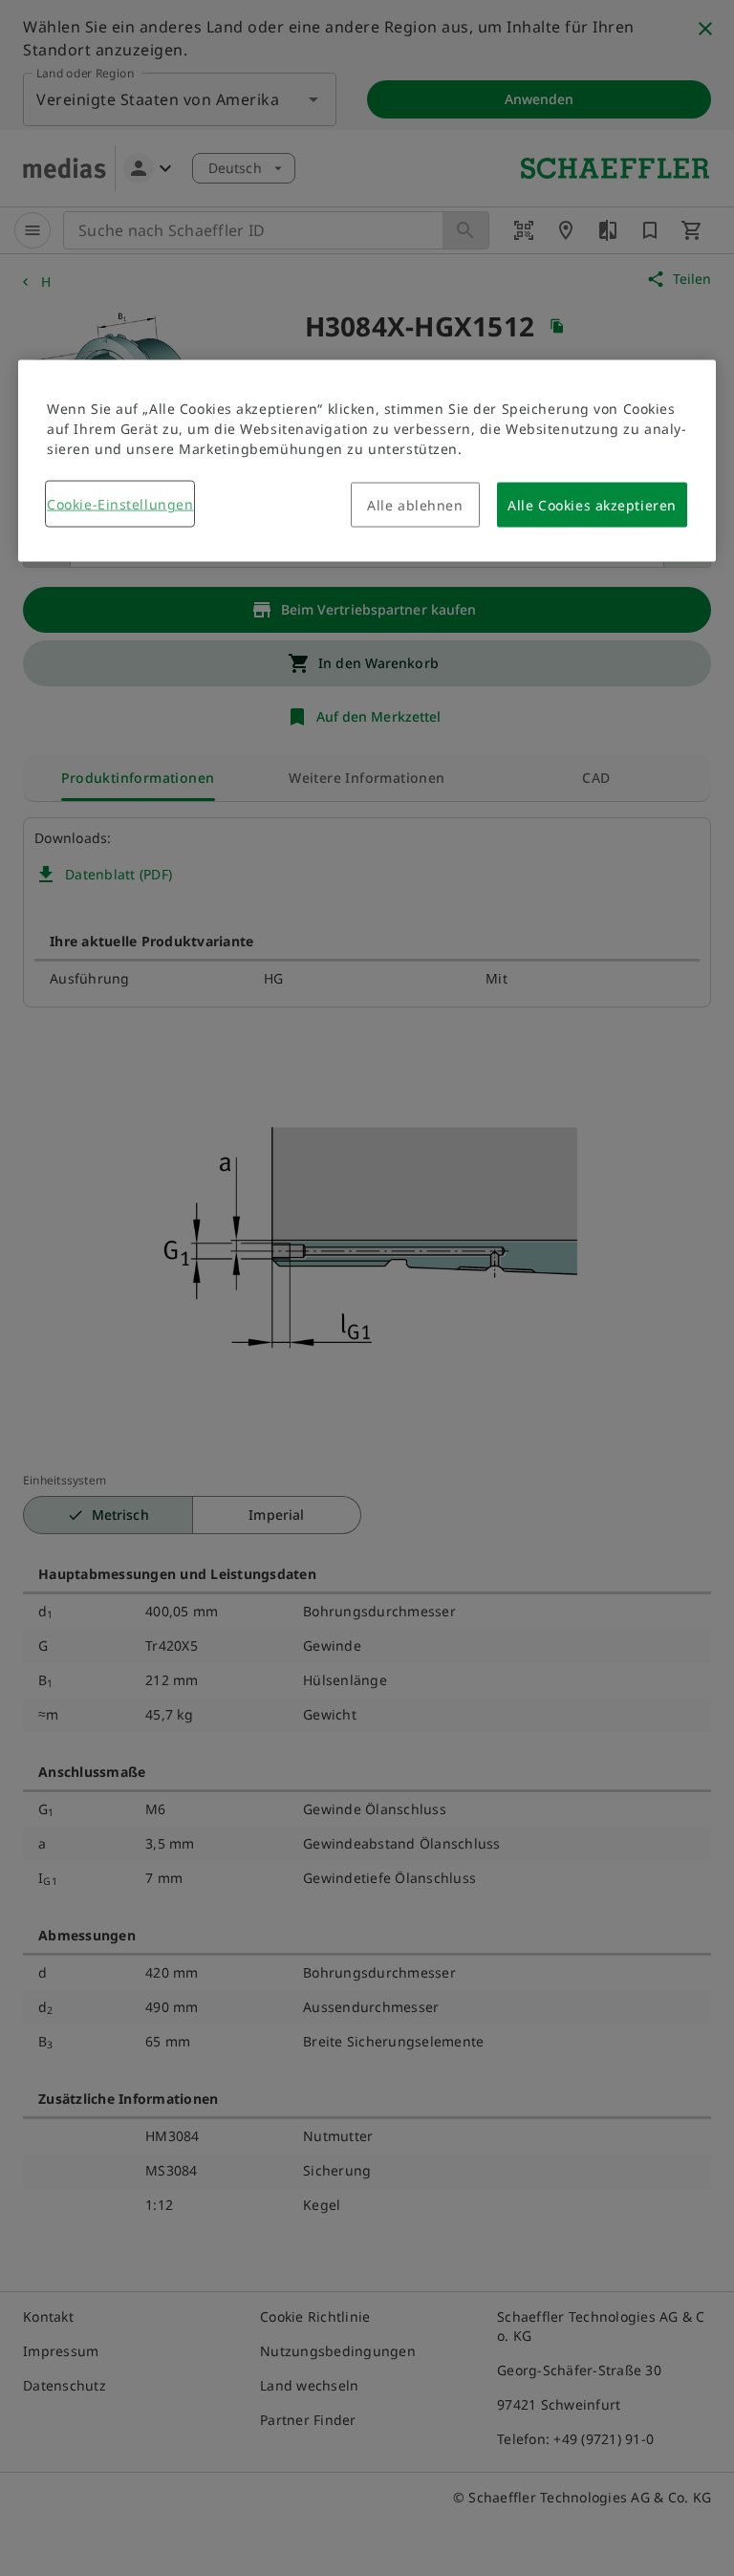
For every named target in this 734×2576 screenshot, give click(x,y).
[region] (367, 461)
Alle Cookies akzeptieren (592, 505)
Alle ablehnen (415, 505)
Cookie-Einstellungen (120, 504)
